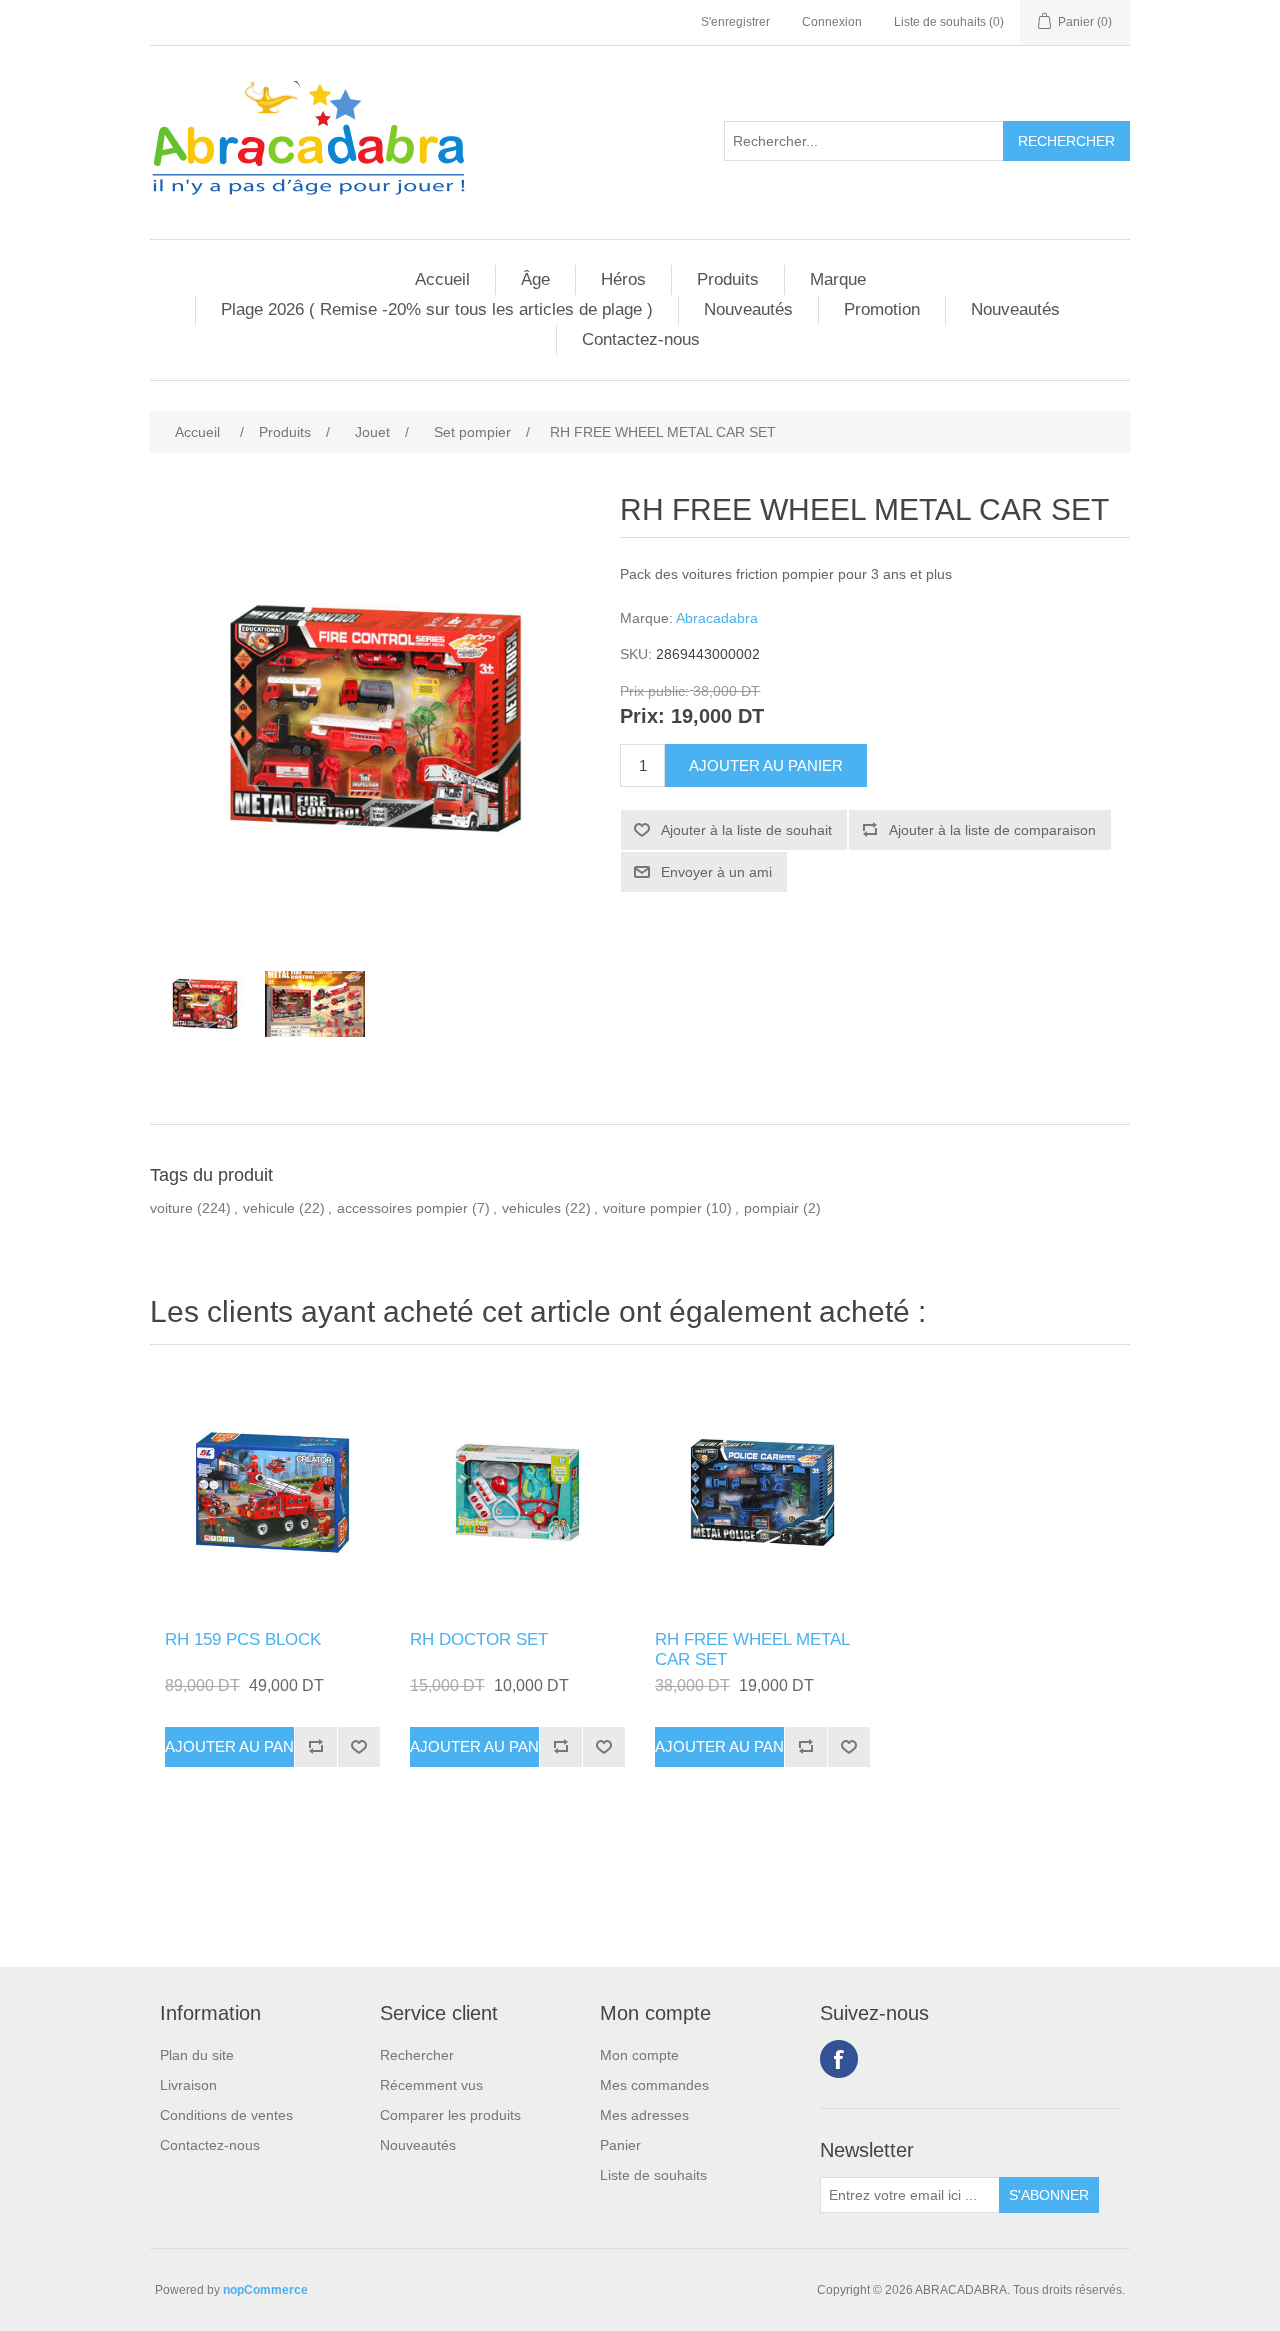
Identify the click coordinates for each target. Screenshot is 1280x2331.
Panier (620, 2145)
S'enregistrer (735, 22)
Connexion (832, 22)
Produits (728, 279)
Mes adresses (644, 2115)
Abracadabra (717, 618)
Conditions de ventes (226, 2115)
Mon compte (639, 2055)
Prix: (642, 717)
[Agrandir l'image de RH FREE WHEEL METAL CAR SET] (762, 1492)
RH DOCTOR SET (479, 1639)
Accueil (442, 279)
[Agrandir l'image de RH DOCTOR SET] (517, 1492)
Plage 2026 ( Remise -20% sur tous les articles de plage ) (437, 309)
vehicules (531, 1208)
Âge (535, 279)
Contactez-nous (641, 339)
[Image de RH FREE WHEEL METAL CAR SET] (205, 1004)
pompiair (771, 1208)
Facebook (839, 2059)
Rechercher (417, 2055)
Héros (623, 279)
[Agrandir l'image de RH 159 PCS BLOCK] (272, 1492)
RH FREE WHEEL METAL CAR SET (752, 1649)
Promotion (882, 309)
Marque (838, 279)
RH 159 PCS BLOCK (243, 1639)
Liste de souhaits (653, 2175)
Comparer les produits (450, 2115)
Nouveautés (748, 309)
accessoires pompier (402, 1208)
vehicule (269, 1208)
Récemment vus (431, 2085)
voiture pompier (652, 1208)
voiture (171, 1208)
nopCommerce (265, 2290)
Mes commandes (654, 2085)
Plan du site (197, 2055)
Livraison (188, 2085)
